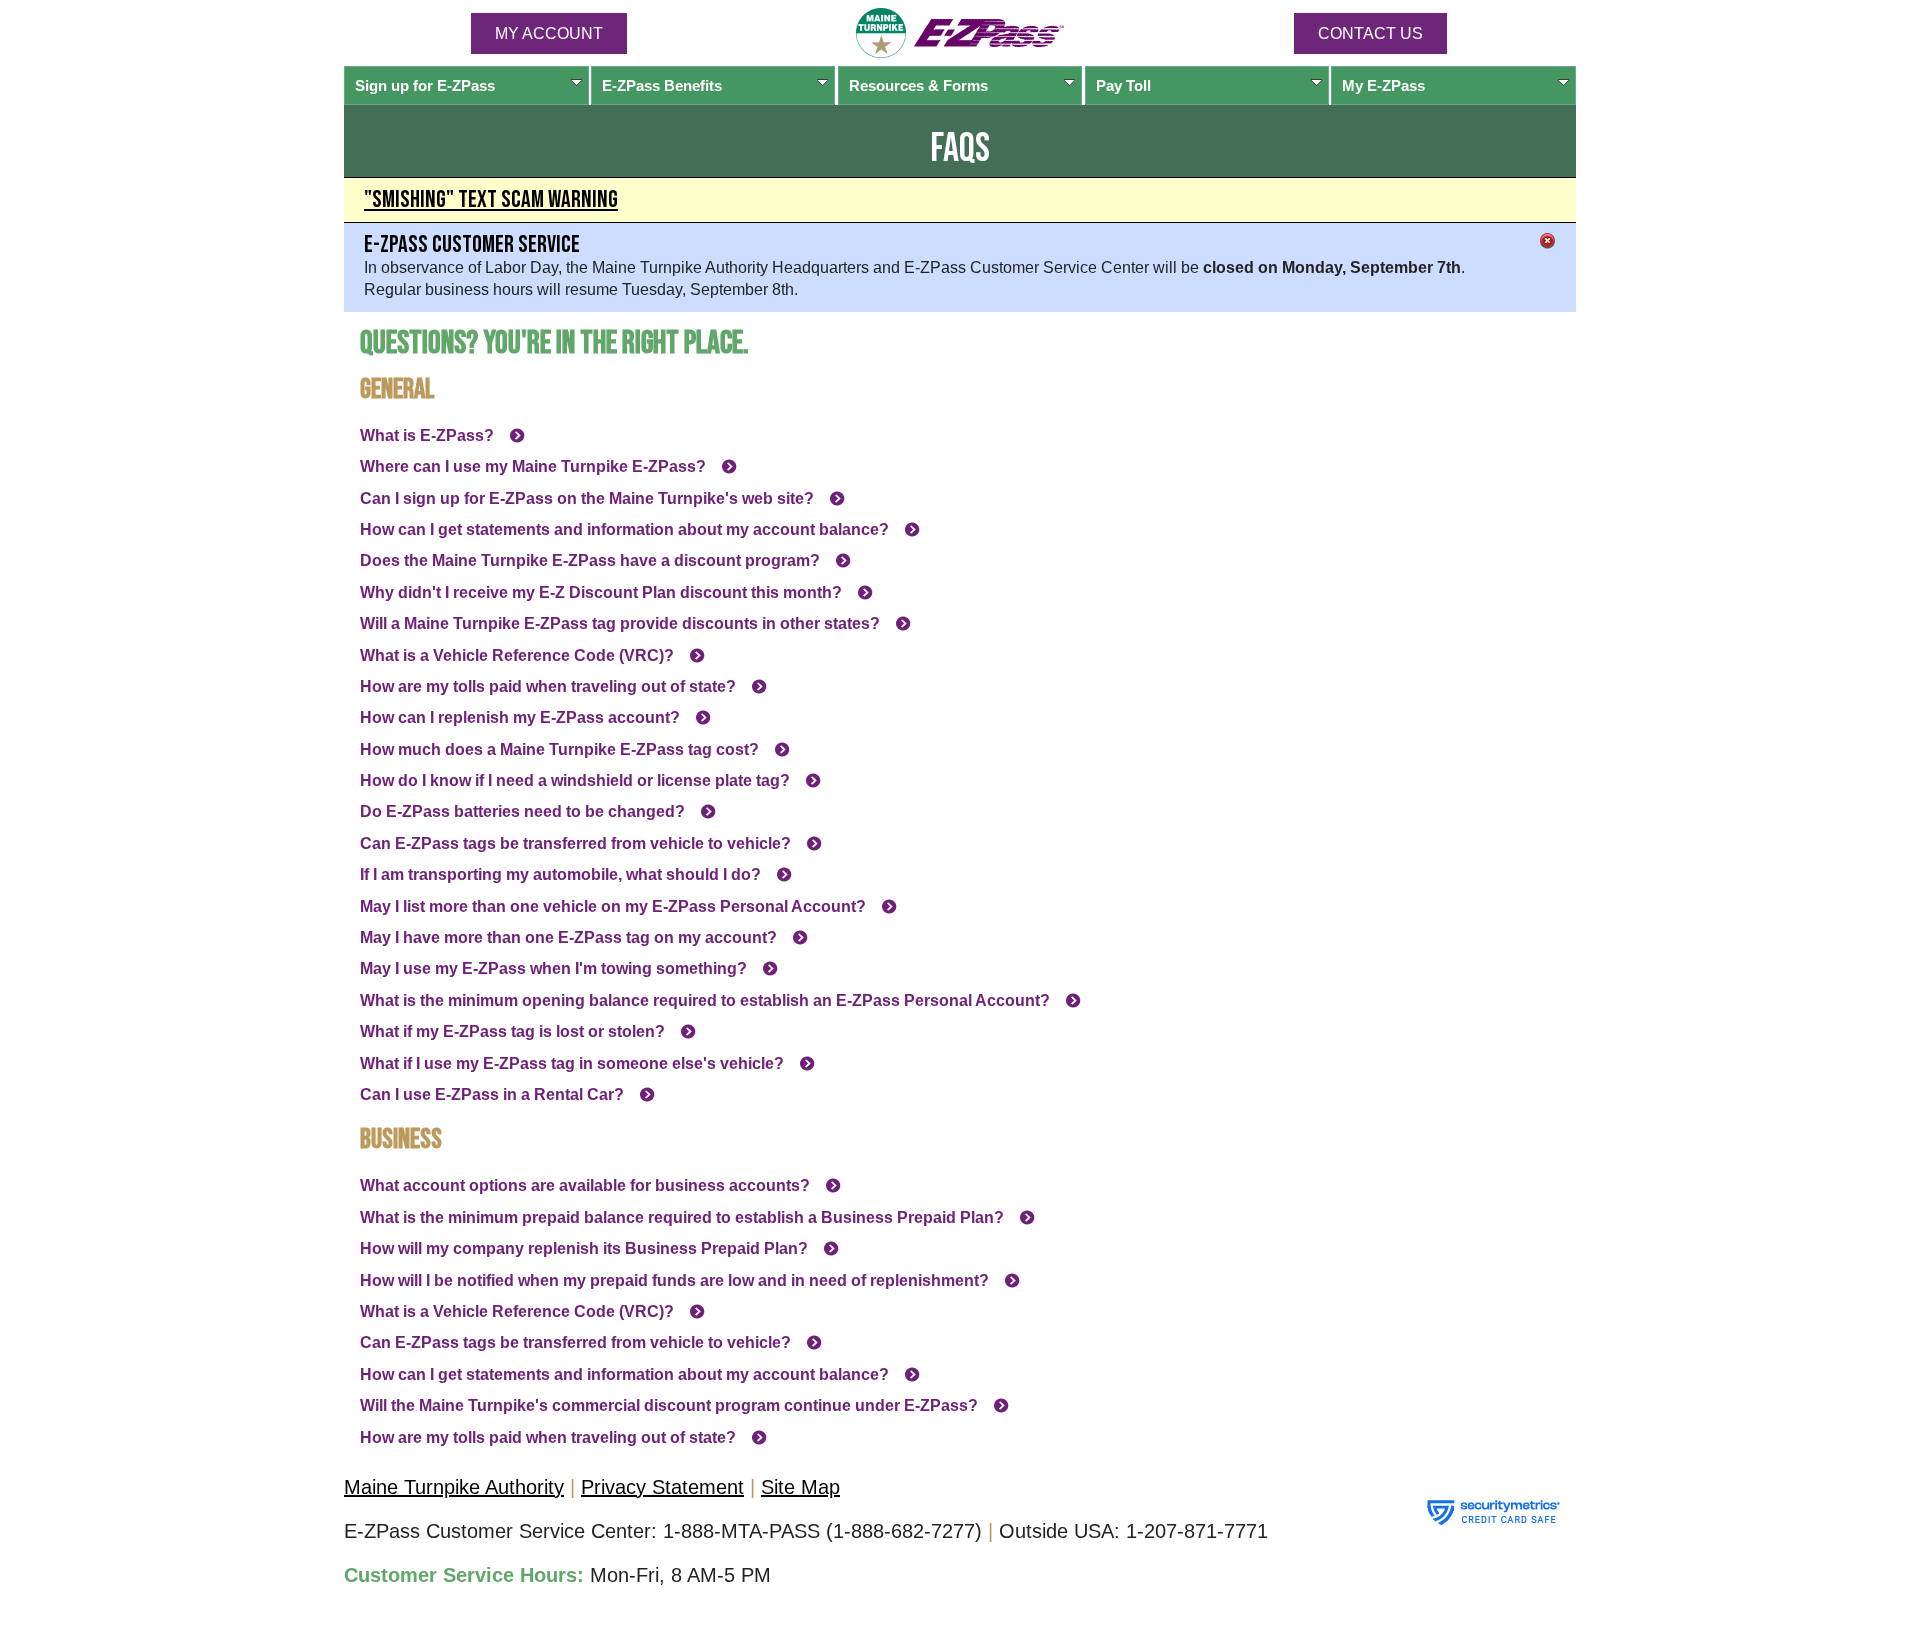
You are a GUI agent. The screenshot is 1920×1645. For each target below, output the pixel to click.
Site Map (800, 1487)
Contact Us (1370, 33)
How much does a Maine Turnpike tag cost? (559, 749)
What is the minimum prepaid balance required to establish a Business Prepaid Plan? (682, 1217)
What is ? (427, 435)
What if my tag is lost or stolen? (512, 1031)
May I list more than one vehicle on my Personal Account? (613, 906)
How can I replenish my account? (520, 717)
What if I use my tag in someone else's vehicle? (572, 1063)
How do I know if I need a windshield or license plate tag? (575, 780)
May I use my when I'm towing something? (553, 968)
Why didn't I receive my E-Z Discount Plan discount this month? (601, 592)
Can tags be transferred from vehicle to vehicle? (575, 843)
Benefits (662, 85)
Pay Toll (1123, 85)
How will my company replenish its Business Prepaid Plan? (584, 1248)
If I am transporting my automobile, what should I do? (560, 874)
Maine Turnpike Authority (454, 1487)
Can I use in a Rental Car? (492, 1094)
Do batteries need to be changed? (522, 811)
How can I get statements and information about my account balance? (624, 529)
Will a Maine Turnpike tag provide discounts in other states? (620, 623)
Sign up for (425, 85)
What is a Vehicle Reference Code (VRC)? (517, 655)
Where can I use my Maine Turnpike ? (533, 466)
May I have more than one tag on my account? (568, 937)
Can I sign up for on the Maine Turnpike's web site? (587, 498)
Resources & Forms (918, 85)
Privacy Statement (662, 1487)
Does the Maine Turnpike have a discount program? (590, 560)
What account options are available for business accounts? (585, 1185)
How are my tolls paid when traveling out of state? (548, 686)
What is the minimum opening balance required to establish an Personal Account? (705, 1000)
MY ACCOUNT (549, 33)
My (1383, 85)
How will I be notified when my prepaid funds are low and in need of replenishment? (674, 1280)
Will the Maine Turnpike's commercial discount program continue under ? (669, 1405)
